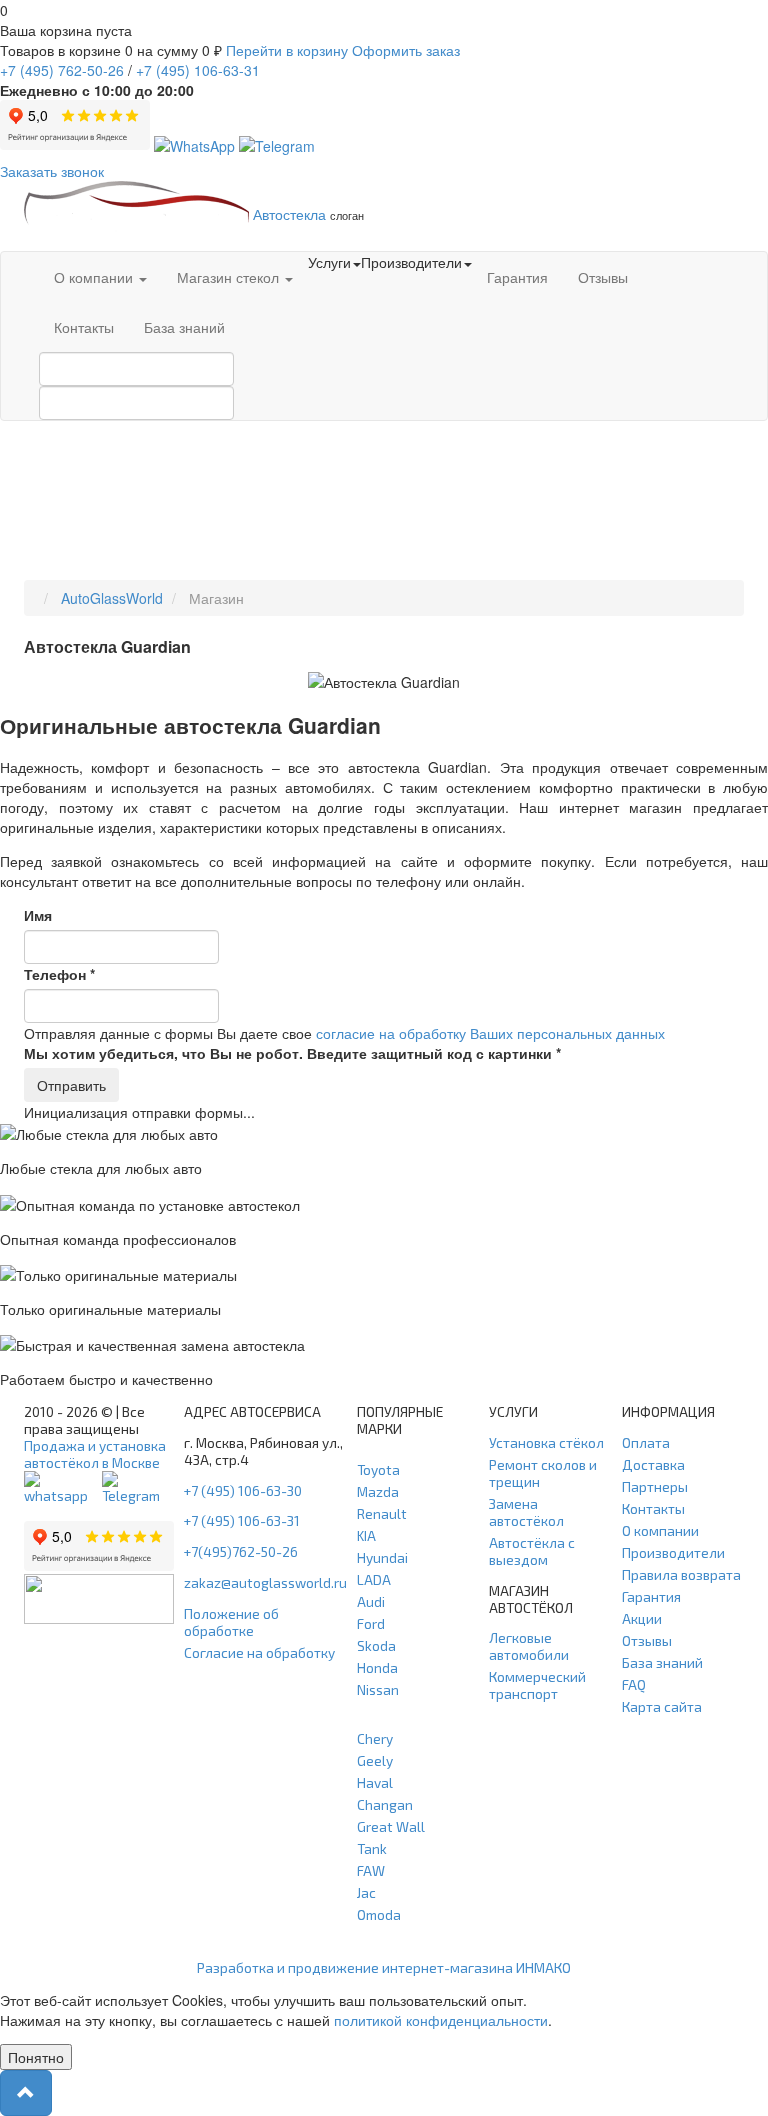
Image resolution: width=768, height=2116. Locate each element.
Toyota (378, 1469)
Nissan (378, 1689)
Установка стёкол (546, 1442)
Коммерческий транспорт (537, 1685)
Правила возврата (681, 1574)
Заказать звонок (52, 171)
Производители (673, 1552)
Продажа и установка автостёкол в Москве (95, 1454)
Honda (377, 1667)
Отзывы (603, 277)
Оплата (646, 1442)
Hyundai (382, 1557)
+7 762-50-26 (62, 70)
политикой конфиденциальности (441, 2020)
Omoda (379, 1914)
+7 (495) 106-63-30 (243, 1490)
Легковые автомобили (529, 1646)
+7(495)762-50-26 (241, 1551)
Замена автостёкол (526, 1512)
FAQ (634, 1684)
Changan (385, 1804)
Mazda (378, 1491)
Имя (38, 915)
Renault (382, 1513)
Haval (375, 1782)
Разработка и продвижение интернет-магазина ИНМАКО (384, 1967)
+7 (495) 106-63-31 (242, 1520)
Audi (371, 1601)
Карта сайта (662, 1706)
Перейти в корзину (287, 50)
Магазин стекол (230, 277)
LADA (374, 1579)
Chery (375, 1738)
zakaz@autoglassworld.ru (265, 1582)
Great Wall (391, 1826)
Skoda (376, 1645)
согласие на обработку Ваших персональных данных (490, 1033)
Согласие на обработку (259, 1652)
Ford (371, 1623)
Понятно (36, 2057)
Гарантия (517, 277)
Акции (642, 1618)
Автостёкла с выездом (532, 1551)
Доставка (653, 1464)
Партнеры (655, 1486)
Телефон (59, 974)
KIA (366, 1535)
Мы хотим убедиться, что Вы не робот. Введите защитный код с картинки (292, 1053)
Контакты (84, 327)
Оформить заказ (406, 50)
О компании (95, 277)
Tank (372, 1848)
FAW (371, 1870)
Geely (375, 1760)
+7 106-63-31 (198, 70)
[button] (26, 2093)
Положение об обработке (231, 1622)
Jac (366, 1892)
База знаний (184, 327)
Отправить (71, 1085)
